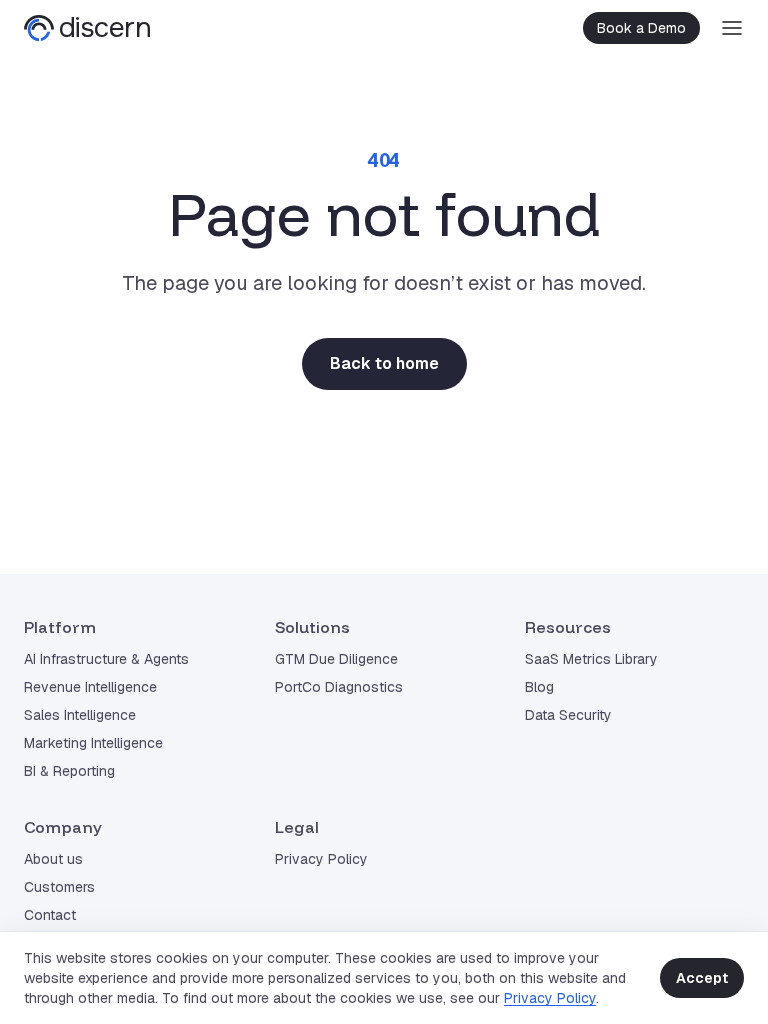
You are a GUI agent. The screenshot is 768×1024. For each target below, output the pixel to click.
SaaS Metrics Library (591, 659)
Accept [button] (702, 978)
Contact (50, 915)
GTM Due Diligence (336, 659)
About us (53, 859)
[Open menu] (732, 28)
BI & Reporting (69, 771)
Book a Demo (641, 28)
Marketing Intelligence (93, 743)
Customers (59, 887)
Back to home (384, 363)
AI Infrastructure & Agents (106, 659)
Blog (539, 687)
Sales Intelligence (80, 715)
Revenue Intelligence (90, 687)
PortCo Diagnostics (339, 687)
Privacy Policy (550, 998)
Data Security (568, 715)
